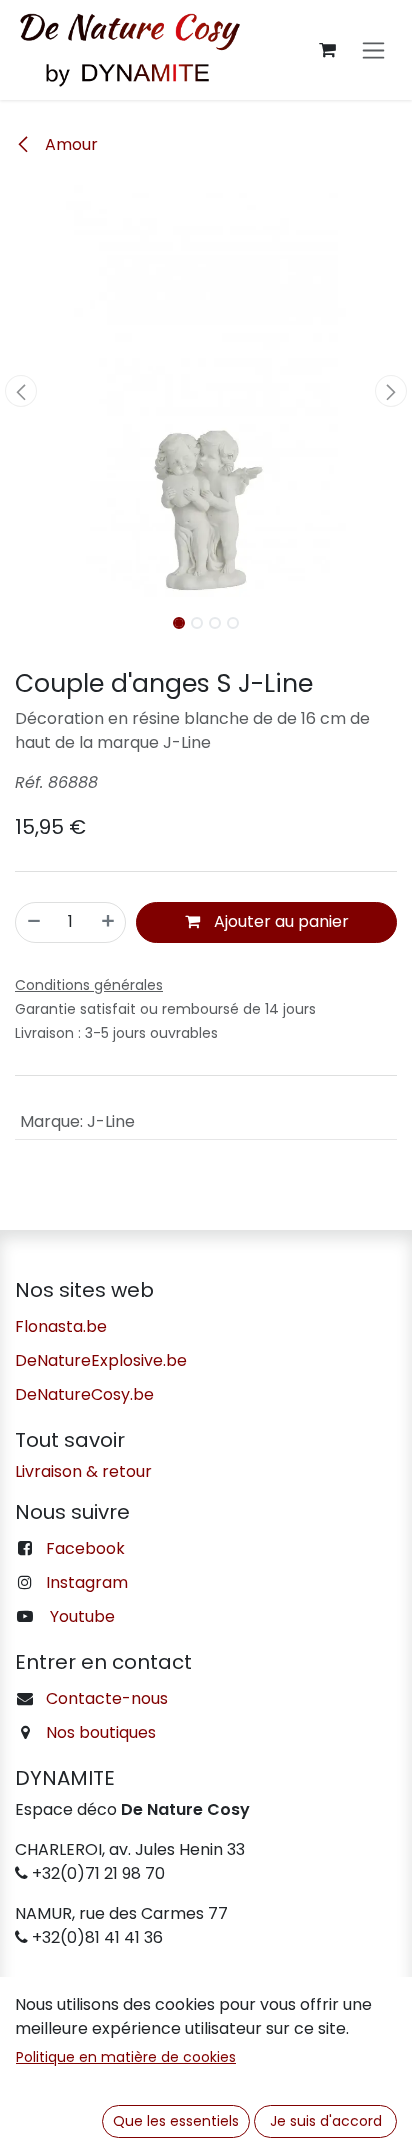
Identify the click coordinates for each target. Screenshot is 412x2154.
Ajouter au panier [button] (279, 921)
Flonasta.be (61, 1326)
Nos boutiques (101, 1732)
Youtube (82, 1616)
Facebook (85, 1548)
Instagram (87, 1582)
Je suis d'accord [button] (326, 2121)
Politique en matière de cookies (126, 2057)
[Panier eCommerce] (327, 50)
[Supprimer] (34, 922)
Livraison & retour (83, 1471)
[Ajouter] (108, 922)
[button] (20, 391)
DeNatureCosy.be (84, 1394)
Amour (69, 144)
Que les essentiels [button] (176, 2121)
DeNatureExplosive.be (101, 1360)
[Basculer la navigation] (373, 50)
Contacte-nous (107, 1698)
